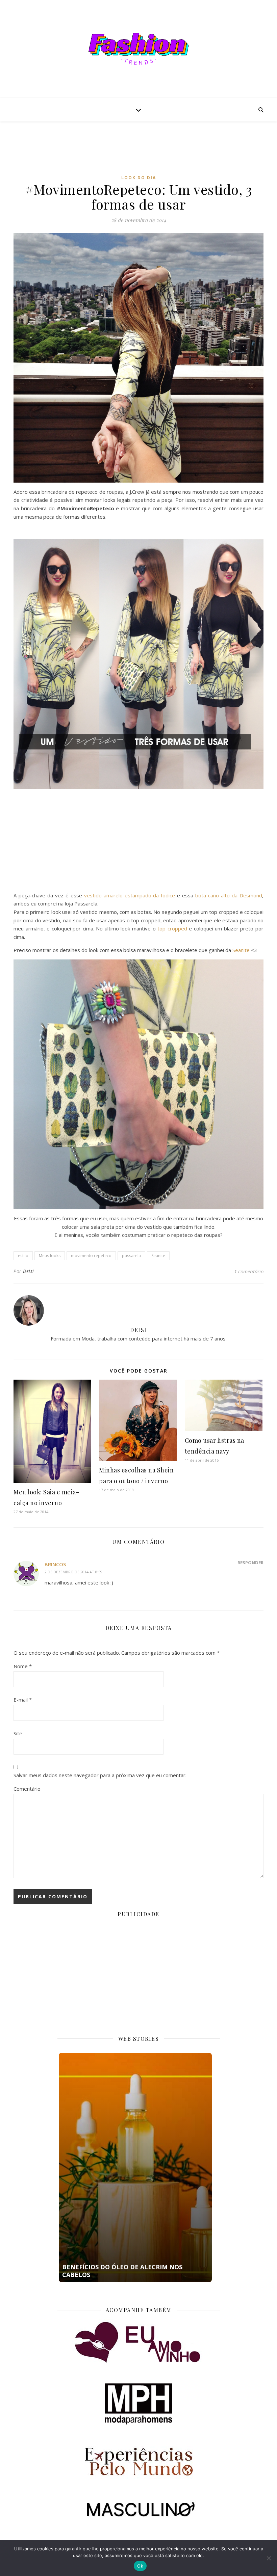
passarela (131, 1256)
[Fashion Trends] (138, 49)
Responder (250, 1563)
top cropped (173, 928)
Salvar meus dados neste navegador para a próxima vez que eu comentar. (100, 1775)
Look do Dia (139, 178)
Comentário (27, 1789)
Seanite (241, 950)
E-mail (23, 1700)
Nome (23, 1666)
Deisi (29, 1271)
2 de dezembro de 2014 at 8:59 (73, 1572)
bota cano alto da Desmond (229, 895)
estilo (23, 1256)
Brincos (55, 1564)
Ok (140, 2566)
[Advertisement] (138, 153)
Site (18, 1733)
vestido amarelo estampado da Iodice (130, 895)
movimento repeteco (91, 1256)
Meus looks (50, 1256)
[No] (269, 2558)
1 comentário (249, 1271)
